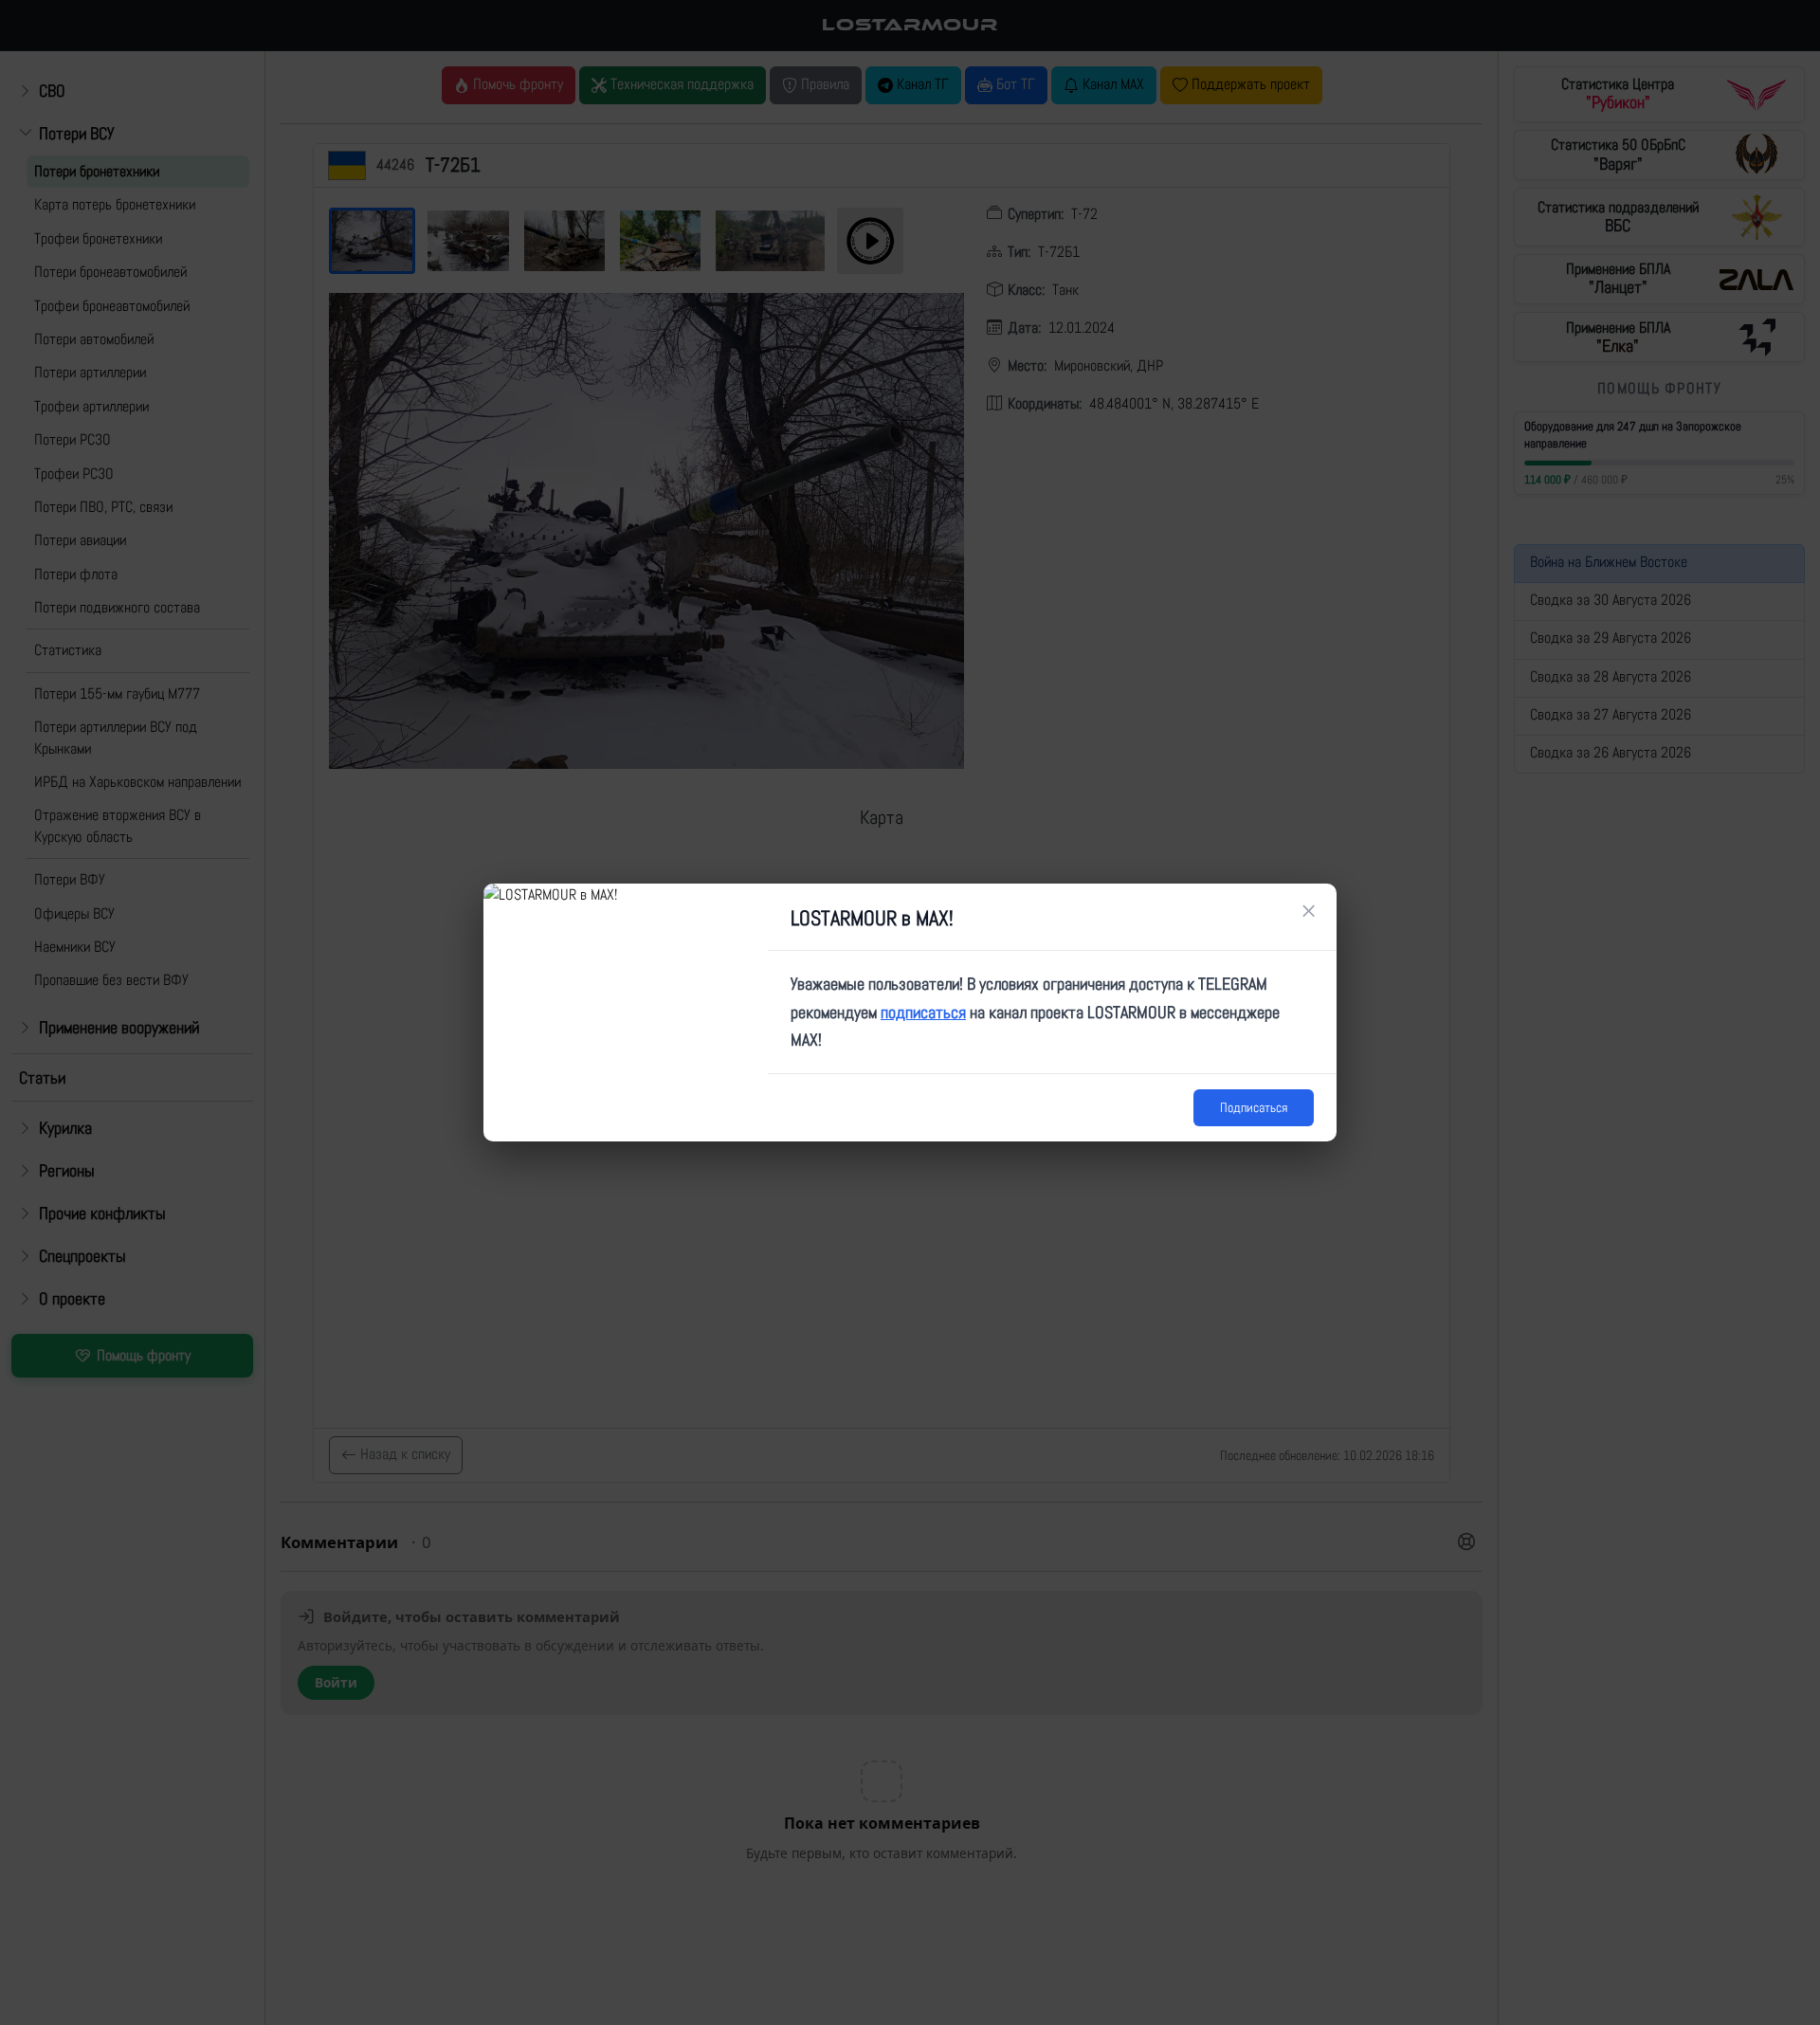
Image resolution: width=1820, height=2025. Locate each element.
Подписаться (1254, 1107)
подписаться (923, 1012)
